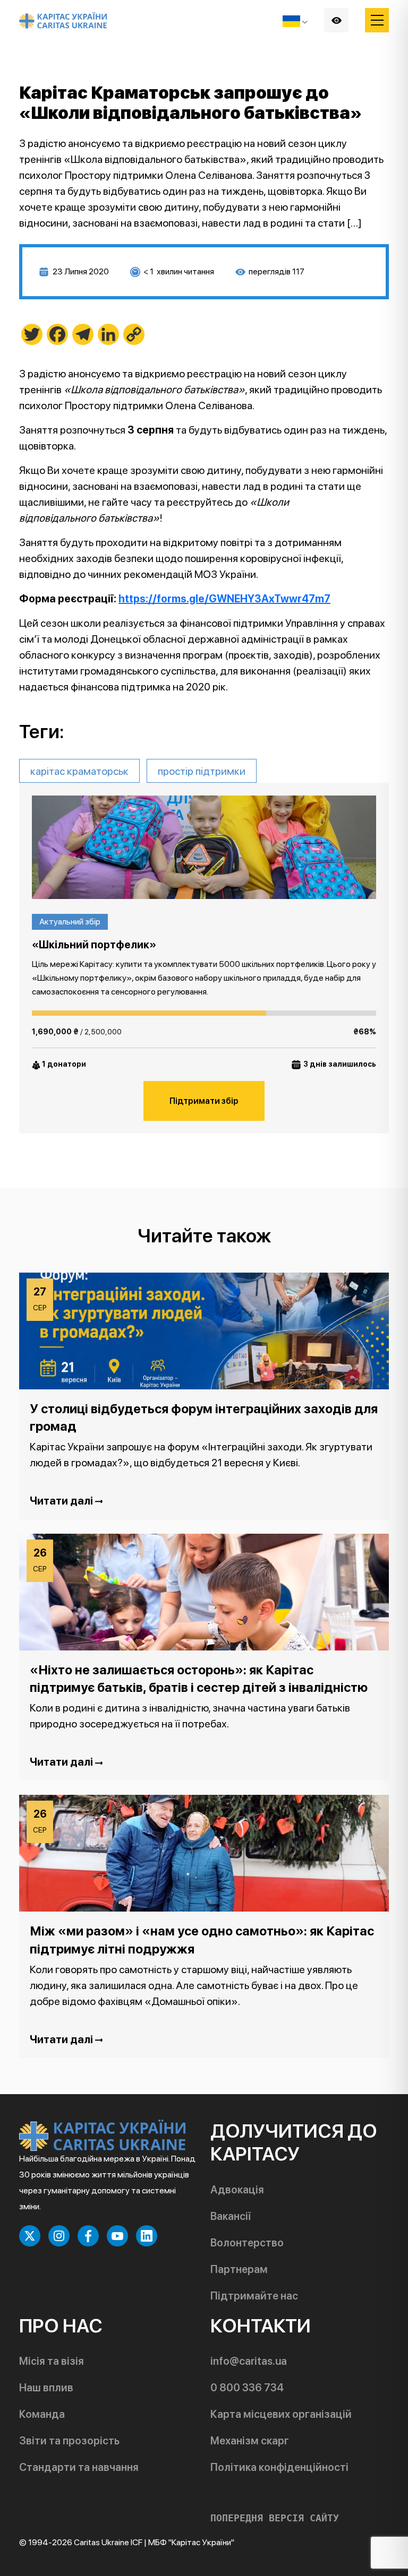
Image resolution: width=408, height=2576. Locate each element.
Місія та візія (52, 2361)
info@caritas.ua (249, 2361)
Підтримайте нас (254, 2296)
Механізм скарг (250, 2441)
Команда (42, 2414)
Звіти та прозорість (69, 2441)
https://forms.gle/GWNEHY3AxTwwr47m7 (224, 599)
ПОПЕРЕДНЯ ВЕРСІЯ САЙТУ (275, 2518)
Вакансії (231, 2216)
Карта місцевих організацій (281, 2414)
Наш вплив (46, 2388)
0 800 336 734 (247, 2388)
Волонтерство (247, 2243)
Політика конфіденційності (279, 2467)
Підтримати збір (204, 1101)
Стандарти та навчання (79, 2467)
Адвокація (237, 2190)
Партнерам (239, 2269)
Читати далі (62, 1501)
